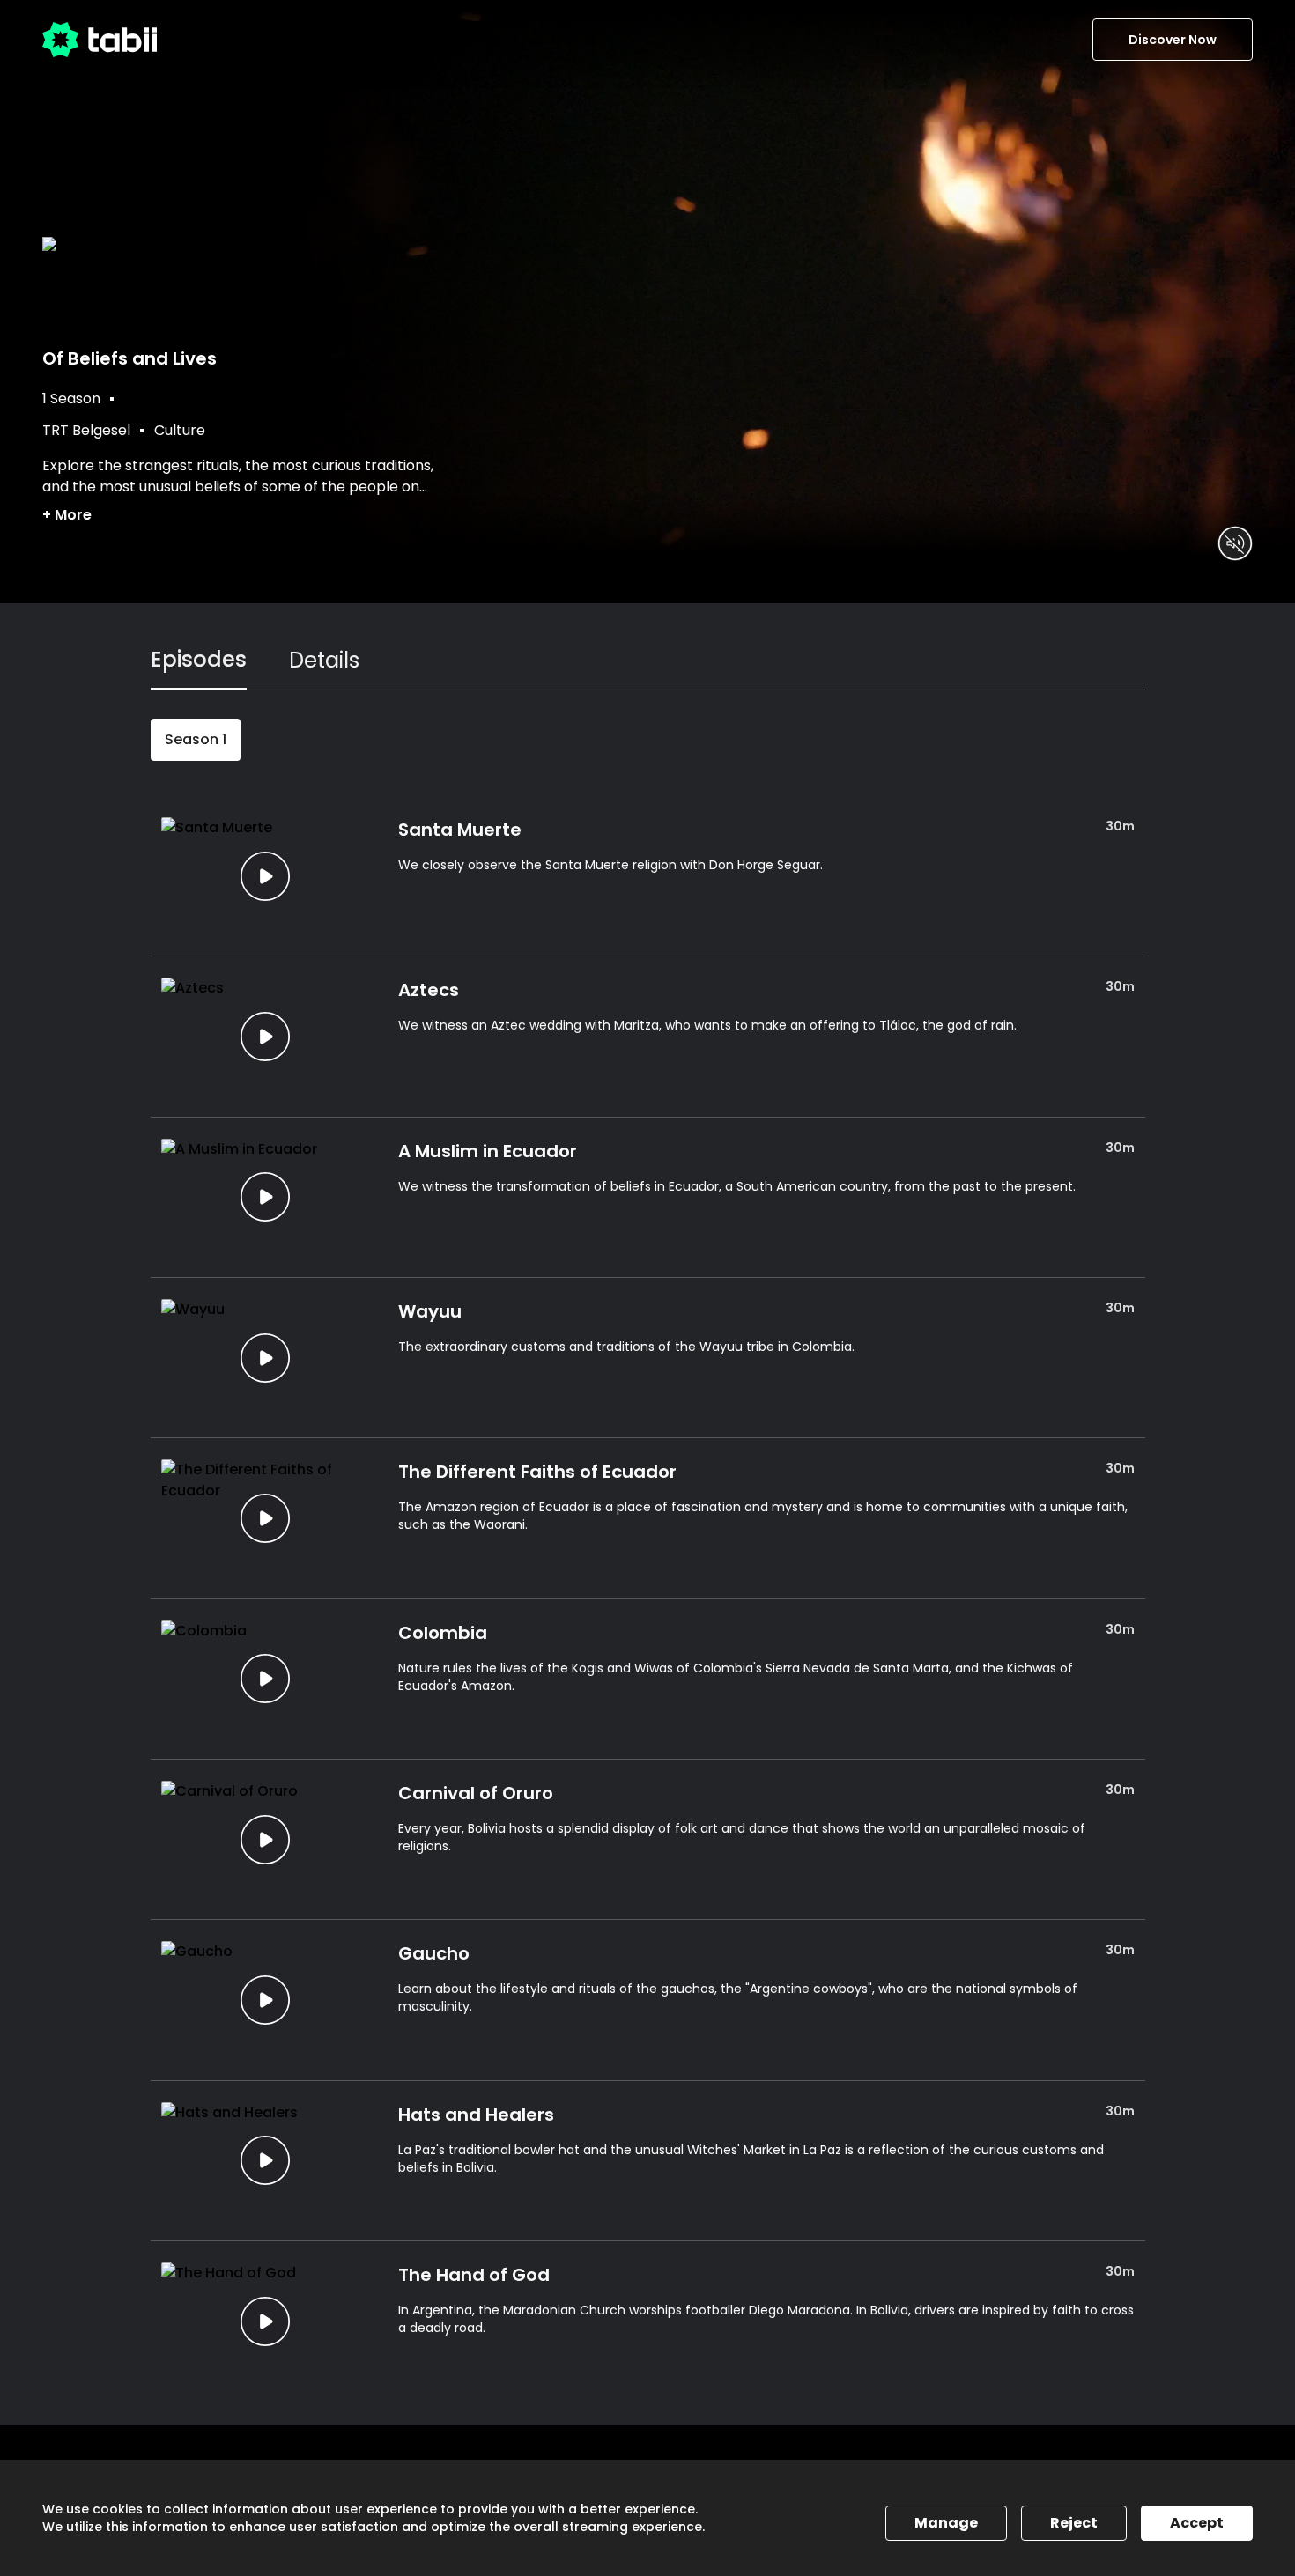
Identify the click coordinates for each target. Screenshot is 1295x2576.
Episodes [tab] (199, 659)
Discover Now (1173, 40)
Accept (1197, 2523)
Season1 (196, 739)
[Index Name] (266, 876)
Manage (946, 2523)
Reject (1074, 2523)
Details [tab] (324, 660)
